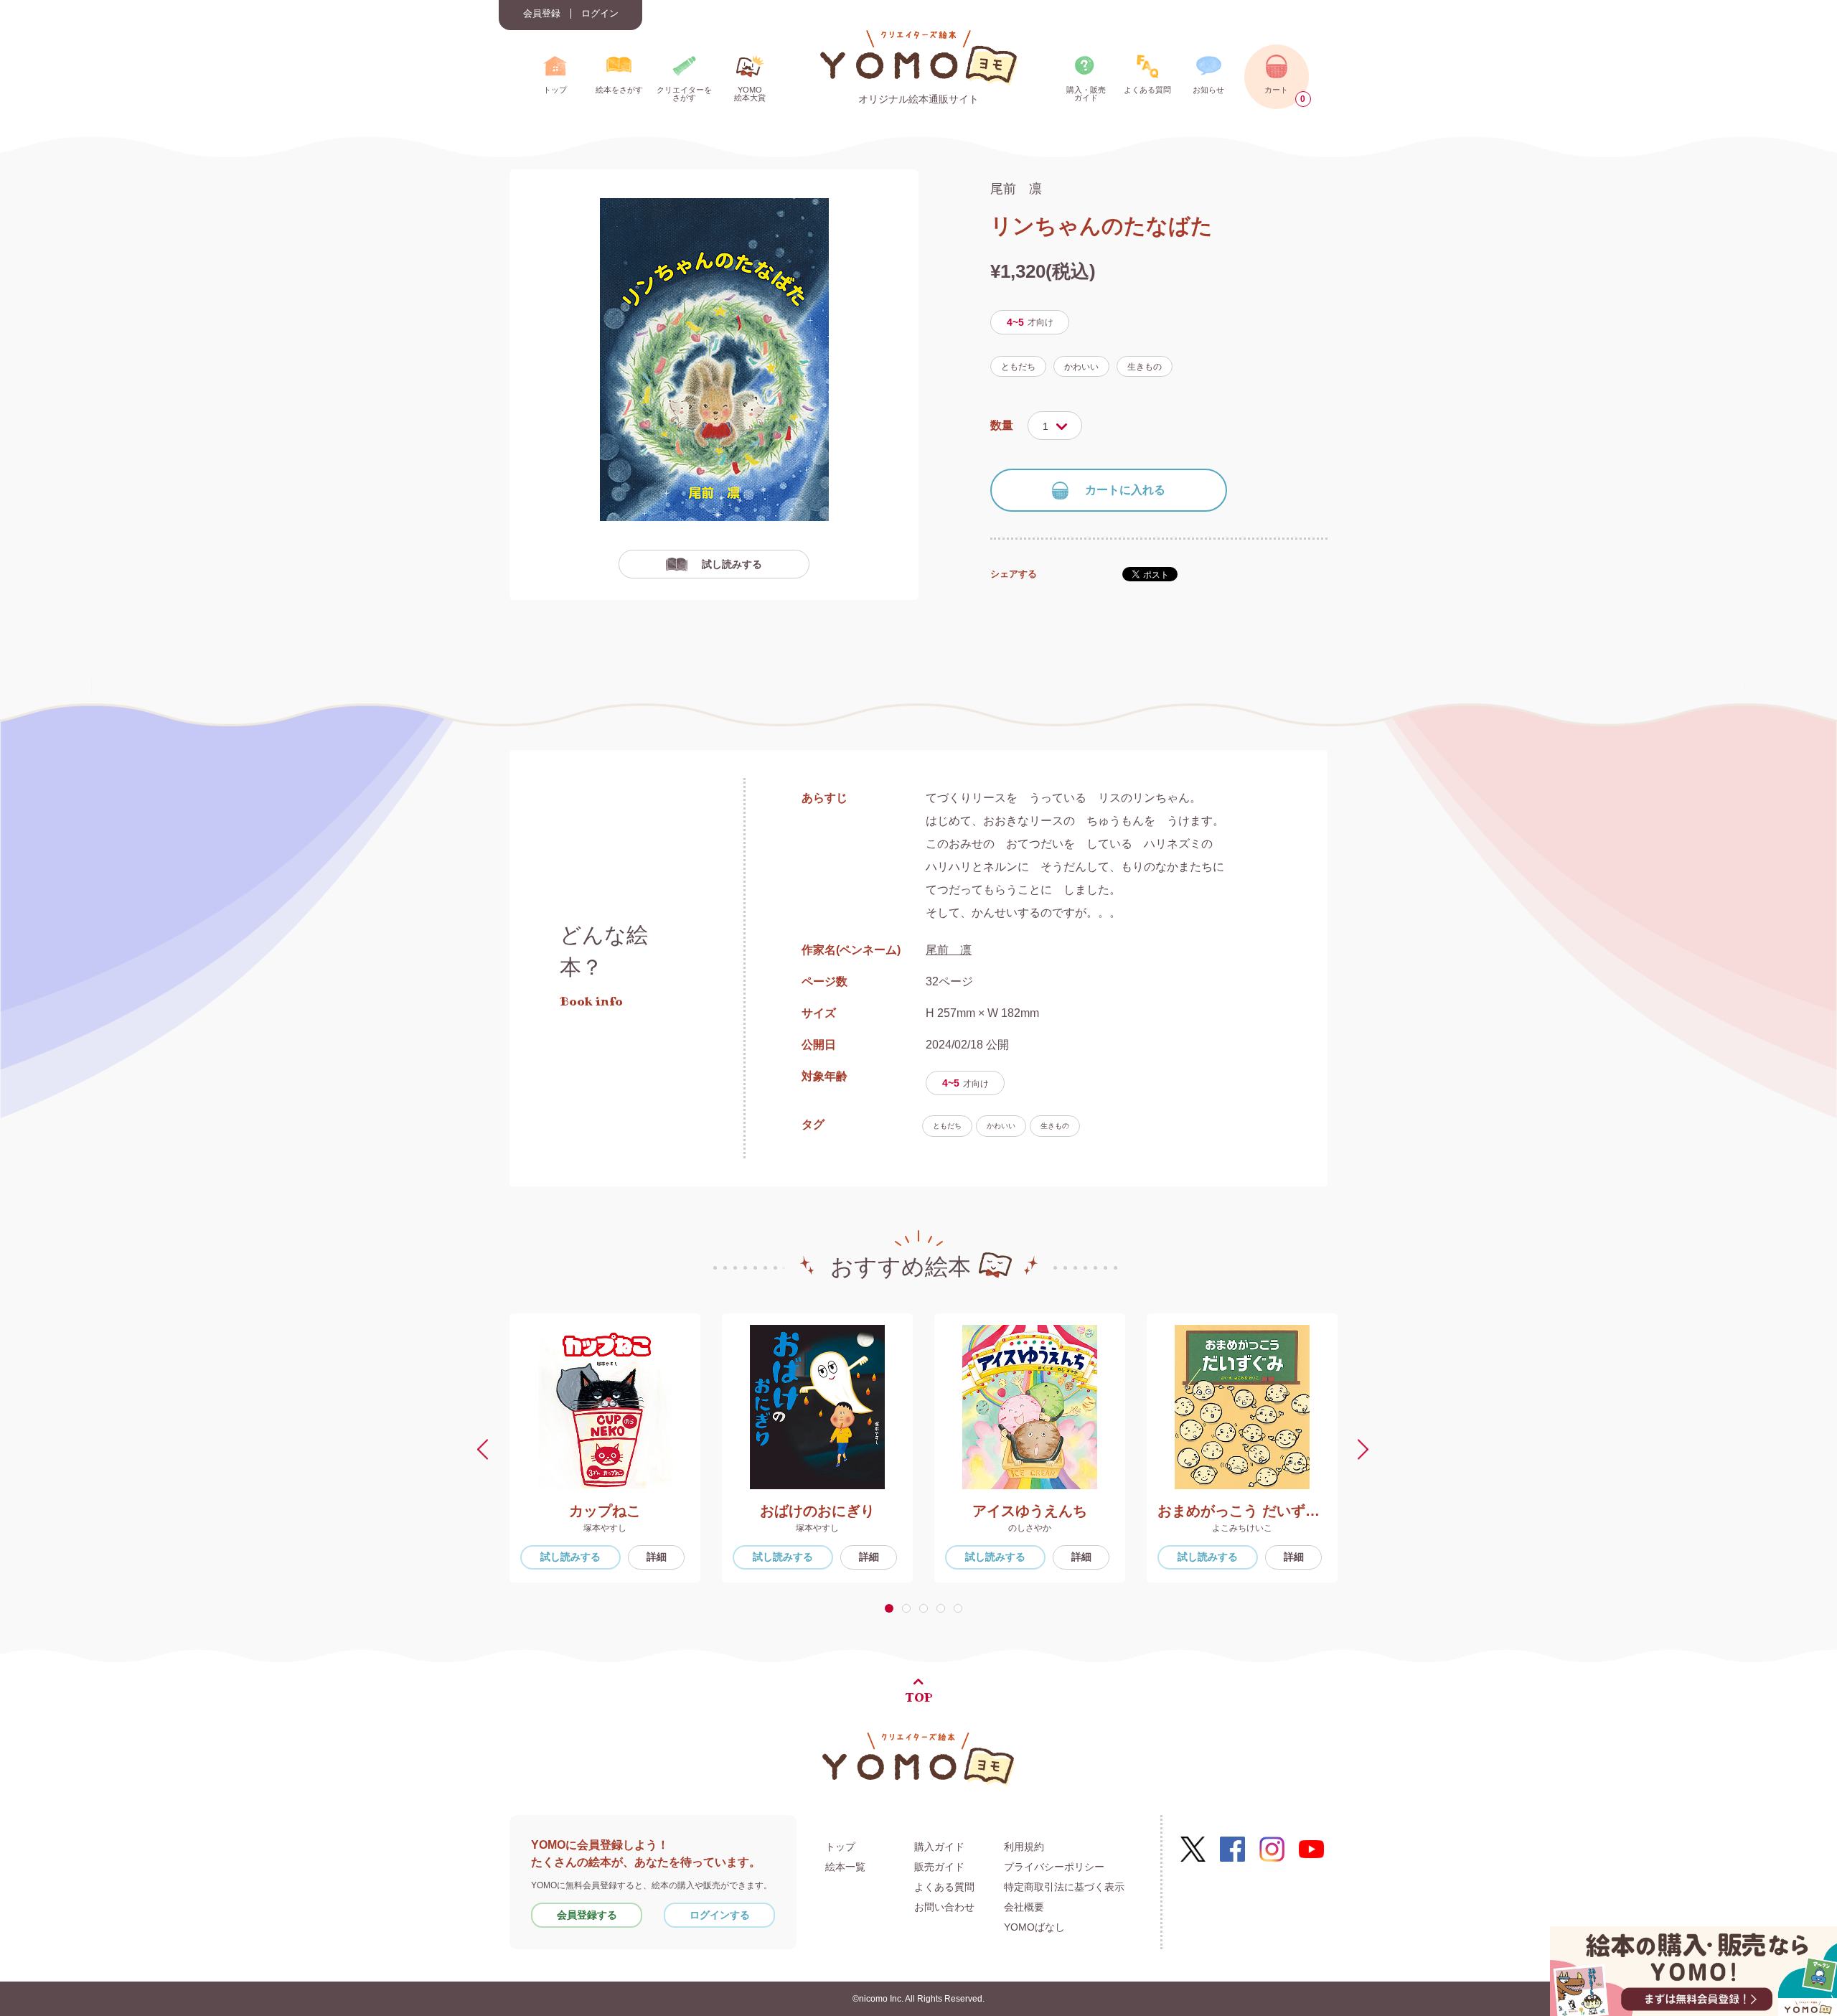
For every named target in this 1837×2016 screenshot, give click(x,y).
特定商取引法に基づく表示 (1064, 1887)
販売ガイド (939, 1867)
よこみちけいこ (1242, 1528)
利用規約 (1024, 1847)
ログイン (600, 14)
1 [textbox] (1046, 426)
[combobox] (1055, 426)
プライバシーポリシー (1054, 1867)
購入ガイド (939, 1847)
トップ (840, 1847)
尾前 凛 (1016, 189)
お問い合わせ (944, 1907)
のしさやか (1030, 1528)
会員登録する (587, 1915)
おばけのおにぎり (817, 1511)
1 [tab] (891, 1608)
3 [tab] (926, 1608)
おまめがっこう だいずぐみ (1242, 1511)
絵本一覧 (845, 1867)
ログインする (720, 1915)
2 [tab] (909, 1608)
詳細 (657, 1557)
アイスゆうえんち (1030, 1511)
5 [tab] (961, 1608)
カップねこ (605, 1511)
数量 (1002, 425)
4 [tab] (944, 1608)
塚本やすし (605, 1528)
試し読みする (732, 564)
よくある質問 (944, 1887)
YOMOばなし (1034, 1927)
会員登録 (542, 14)
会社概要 (1024, 1907)
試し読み (570, 1557)
